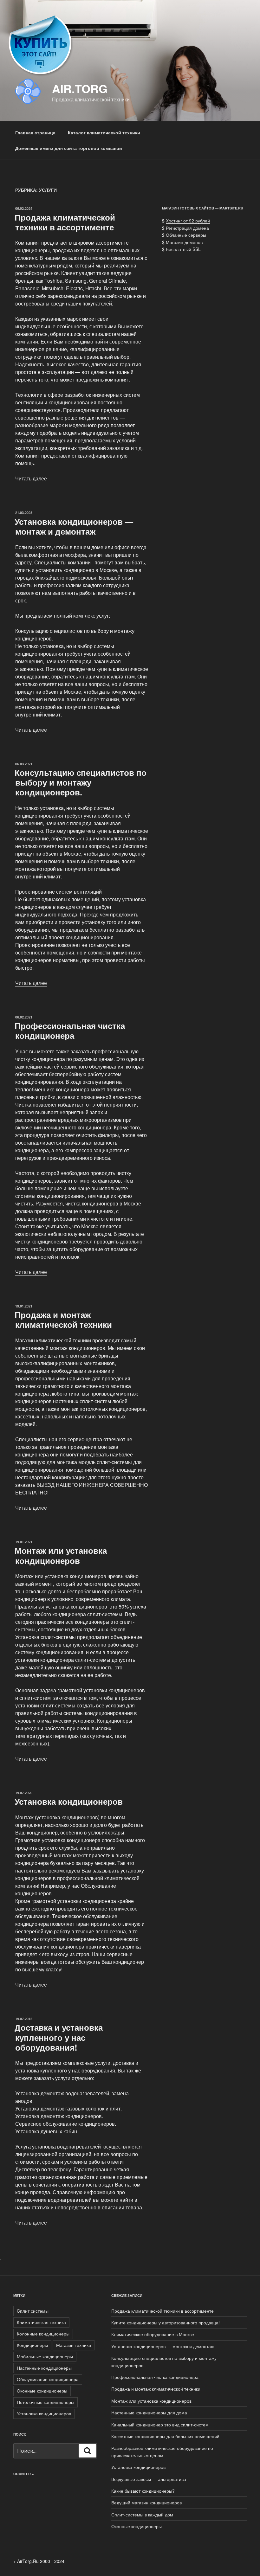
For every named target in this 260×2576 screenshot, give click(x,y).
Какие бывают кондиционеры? (143, 2491)
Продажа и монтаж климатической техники (63, 1320)
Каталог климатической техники (104, 132)
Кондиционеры (32, 2345)
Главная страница (35, 132)
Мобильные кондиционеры (45, 2356)
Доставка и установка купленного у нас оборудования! (59, 2037)
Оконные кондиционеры (42, 2391)
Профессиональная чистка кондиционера (70, 1031)
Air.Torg (80, 88)
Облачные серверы (186, 235)
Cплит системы (33, 2311)
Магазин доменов (184, 242)
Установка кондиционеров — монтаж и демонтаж (74, 526)
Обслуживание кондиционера (48, 2379)
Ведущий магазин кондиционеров (146, 2502)
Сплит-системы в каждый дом (142, 2515)
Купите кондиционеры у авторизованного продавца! (166, 2322)
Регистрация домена (187, 228)
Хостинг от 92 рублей (188, 221)
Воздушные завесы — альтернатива (149, 2479)
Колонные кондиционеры (43, 2334)
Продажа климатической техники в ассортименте (65, 222)
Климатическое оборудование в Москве (153, 2334)
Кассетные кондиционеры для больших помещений (165, 2436)
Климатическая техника (41, 2322)
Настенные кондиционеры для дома (149, 2412)
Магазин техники (74, 2345)
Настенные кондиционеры (44, 2368)
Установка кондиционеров (69, 1801)
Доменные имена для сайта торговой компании (69, 148)
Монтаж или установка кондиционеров (61, 1555)
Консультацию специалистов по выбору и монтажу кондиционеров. (81, 782)
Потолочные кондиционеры (45, 2402)
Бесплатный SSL (183, 249)
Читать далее (31, 478)
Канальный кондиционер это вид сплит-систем (160, 2425)
